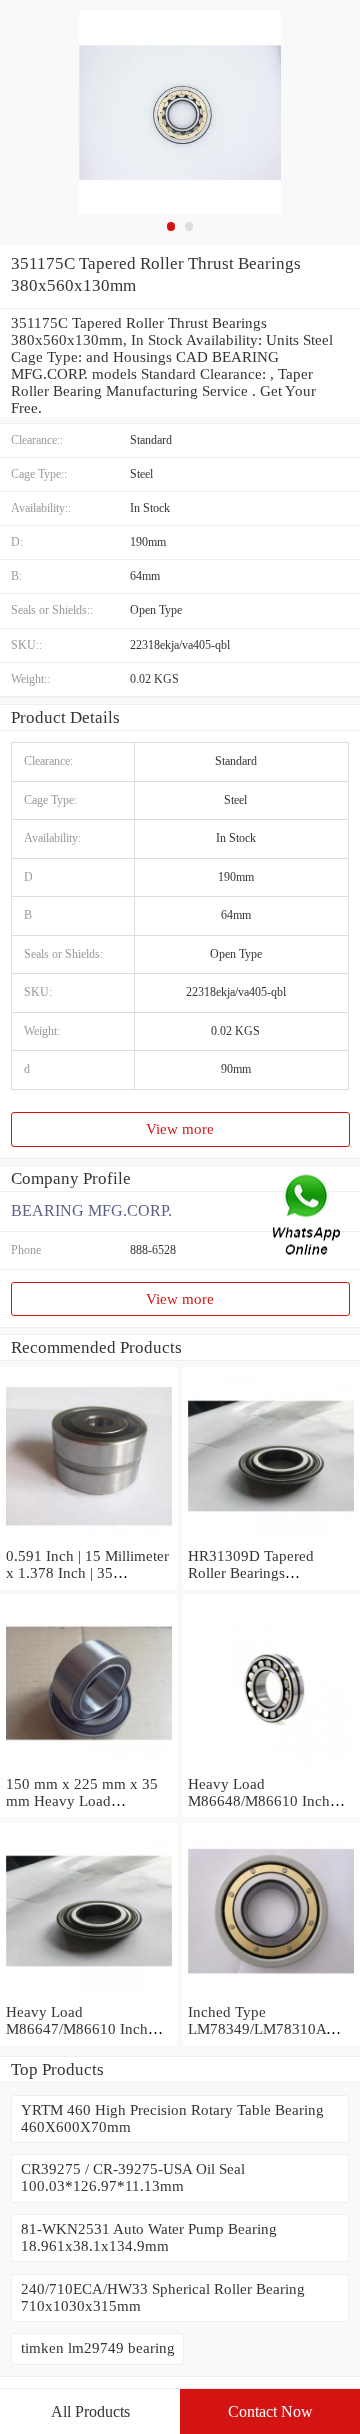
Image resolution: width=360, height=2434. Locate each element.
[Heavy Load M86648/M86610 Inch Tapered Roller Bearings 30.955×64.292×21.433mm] (271, 1767)
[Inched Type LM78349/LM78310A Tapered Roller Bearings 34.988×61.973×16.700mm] (271, 1995)
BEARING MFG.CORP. (91, 1210)
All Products (90, 2411)
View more (180, 1129)
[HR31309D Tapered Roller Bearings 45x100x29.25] (271, 1539)
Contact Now (270, 2411)
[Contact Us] (308, 1217)
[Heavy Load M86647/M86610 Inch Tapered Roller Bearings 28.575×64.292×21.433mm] (88, 1995)
